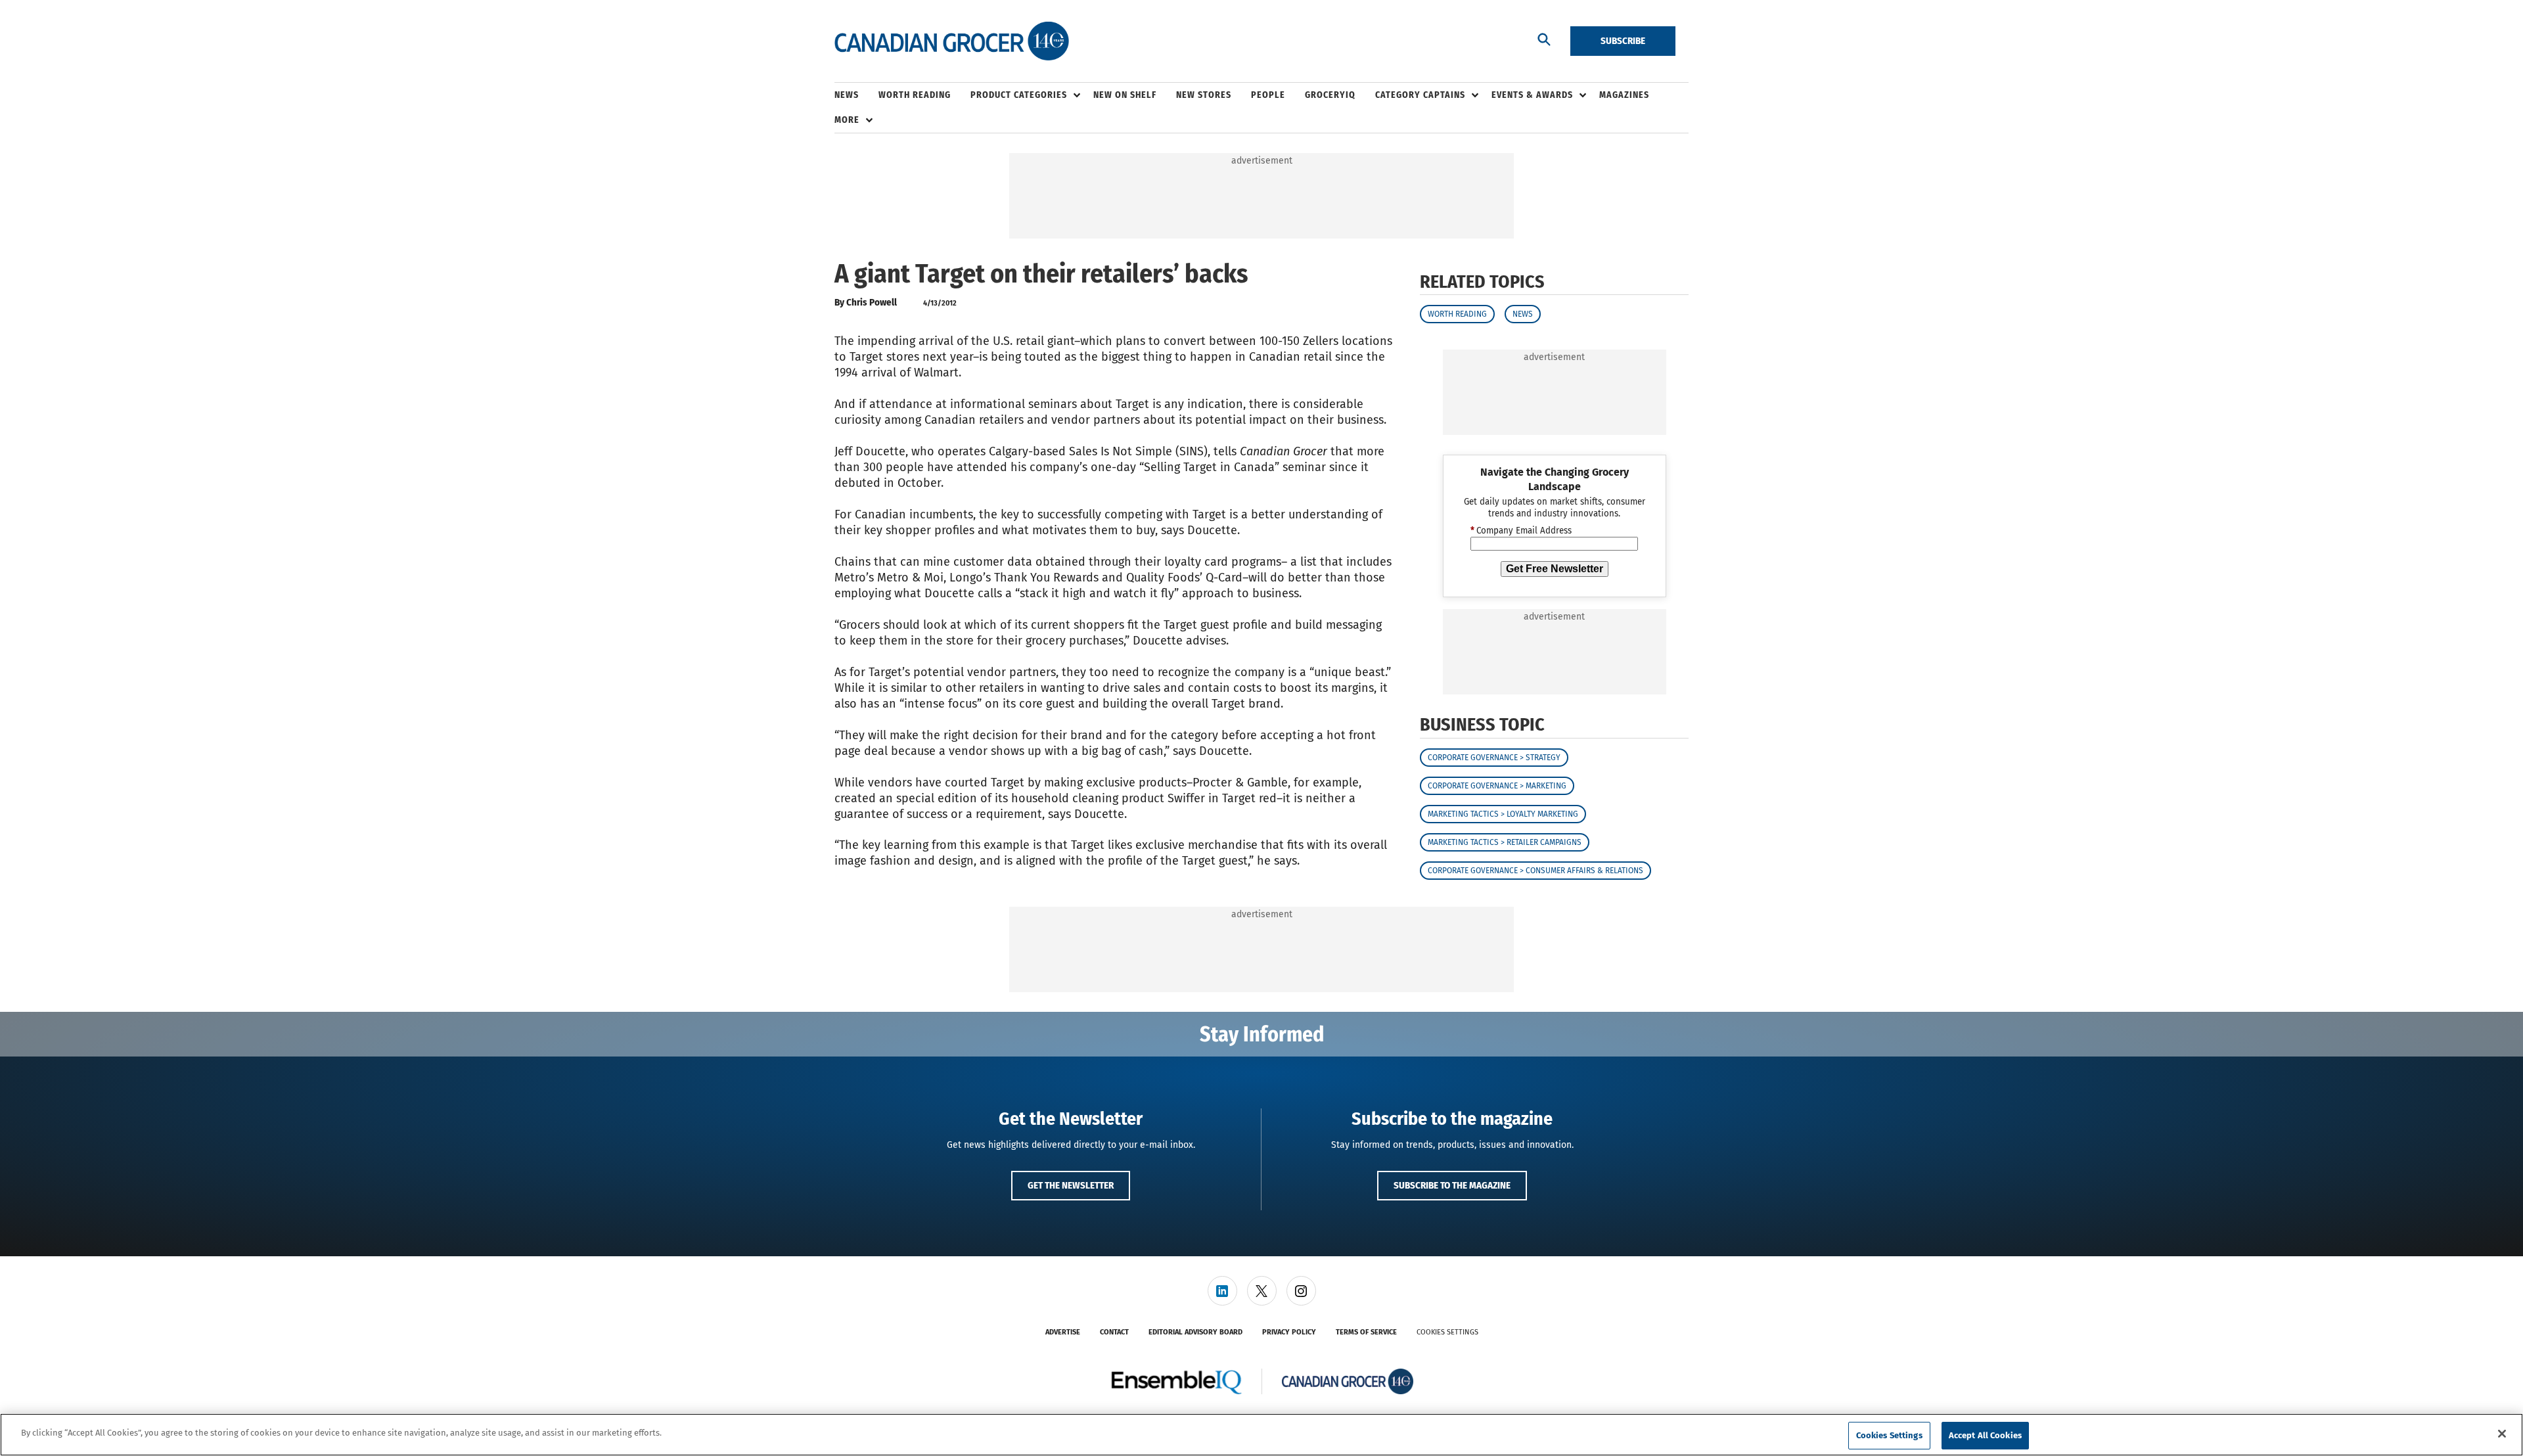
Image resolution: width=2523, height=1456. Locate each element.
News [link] (847, 95)
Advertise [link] (1063, 1332)
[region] (1261, 1435)
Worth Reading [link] (915, 95)
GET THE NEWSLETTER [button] (1071, 1185)
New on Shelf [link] (1125, 95)
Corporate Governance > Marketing (1497, 786)
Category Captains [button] (1420, 95)
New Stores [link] (1204, 95)
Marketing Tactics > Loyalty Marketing (1503, 814)
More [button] (847, 120)
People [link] (1268, 95)
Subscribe (1623, 41)
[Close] (2502, 1434)
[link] (1222, 1291)
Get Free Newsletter (1555, 569)
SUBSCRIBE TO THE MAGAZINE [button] (1452, 1185)
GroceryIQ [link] (1330, 95)
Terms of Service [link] (1366, 1332)
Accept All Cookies (1985, 1435)
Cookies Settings (1447, 1332)
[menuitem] (856, 95)
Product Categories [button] (1019, 95)
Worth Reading (1457, 314)
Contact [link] (1114, 1332)
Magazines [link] (1624, 95)
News (1523, 314)
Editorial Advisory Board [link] (1195, 1332)
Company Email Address (1521, 531)
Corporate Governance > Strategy (1494, 758)
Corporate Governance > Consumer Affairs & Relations (1535, 871)
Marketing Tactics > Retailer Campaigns (1505, 842)
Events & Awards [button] (1532, 95)
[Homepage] (952, 41)
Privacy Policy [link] (1289, 1332)
